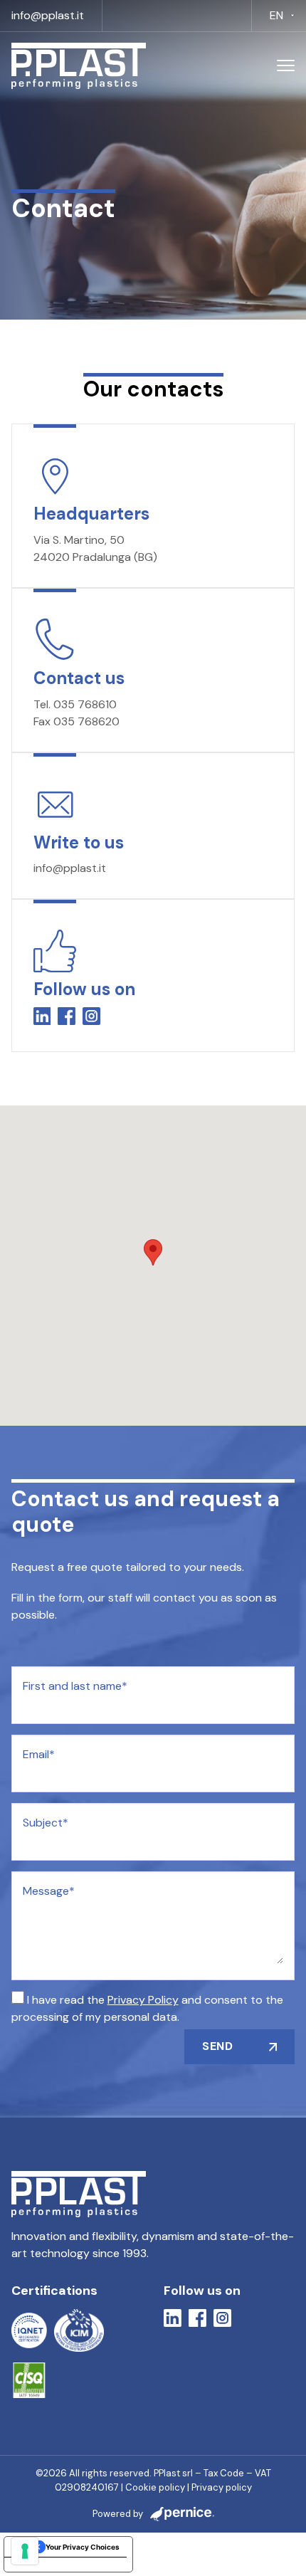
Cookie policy (155, 2487)
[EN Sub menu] (292, 16)
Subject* (46, 1823)
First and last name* (75, 1686)
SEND (217, 2046)
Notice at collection (45, 2565)
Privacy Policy (143, 2000)
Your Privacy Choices (83, 2547)
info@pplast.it (48, 15)
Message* (49, 1891)
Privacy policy (222, 2487)
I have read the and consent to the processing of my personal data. (147, 2008)
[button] (153, 1252)
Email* (39, 1754)
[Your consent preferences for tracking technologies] (25, 2551)
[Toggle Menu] (286, 66)
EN (276, 15)
